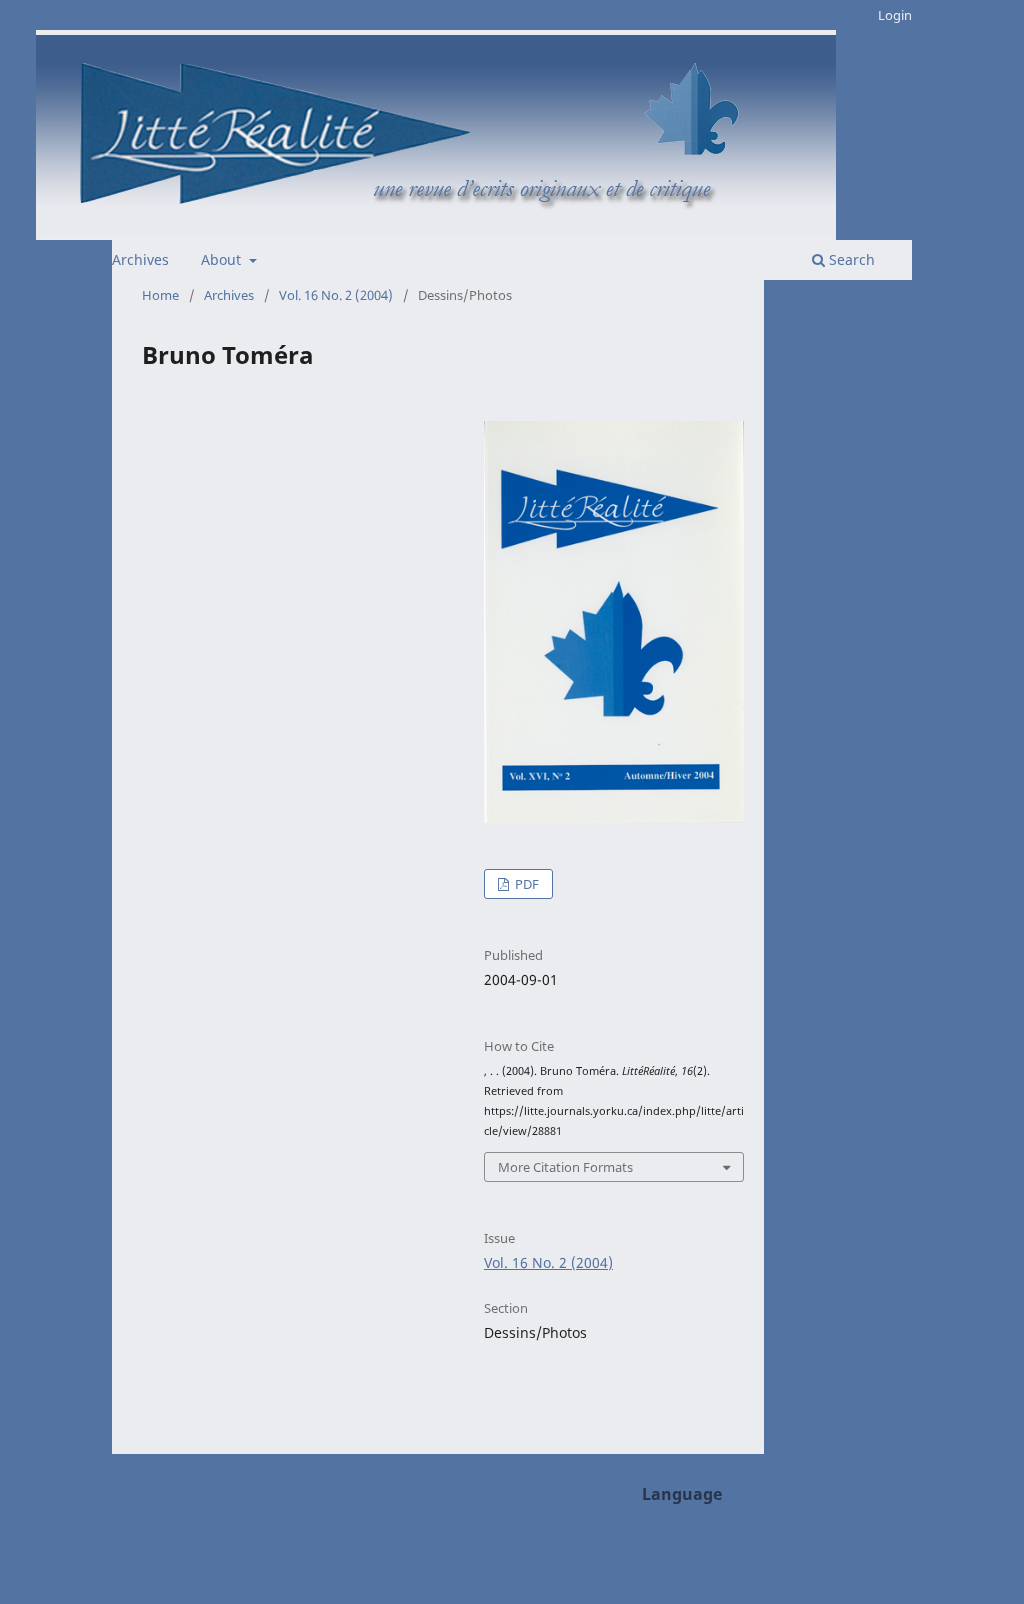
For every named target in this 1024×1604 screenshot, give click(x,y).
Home (160, 295)
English (667, 1528)
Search (850, 259)
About (223, 259)
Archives (140, 259)
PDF (525, 884)
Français (670, 1558)
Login (895, 15)
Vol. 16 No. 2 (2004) (336, 295)
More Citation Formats (565, 1167)
